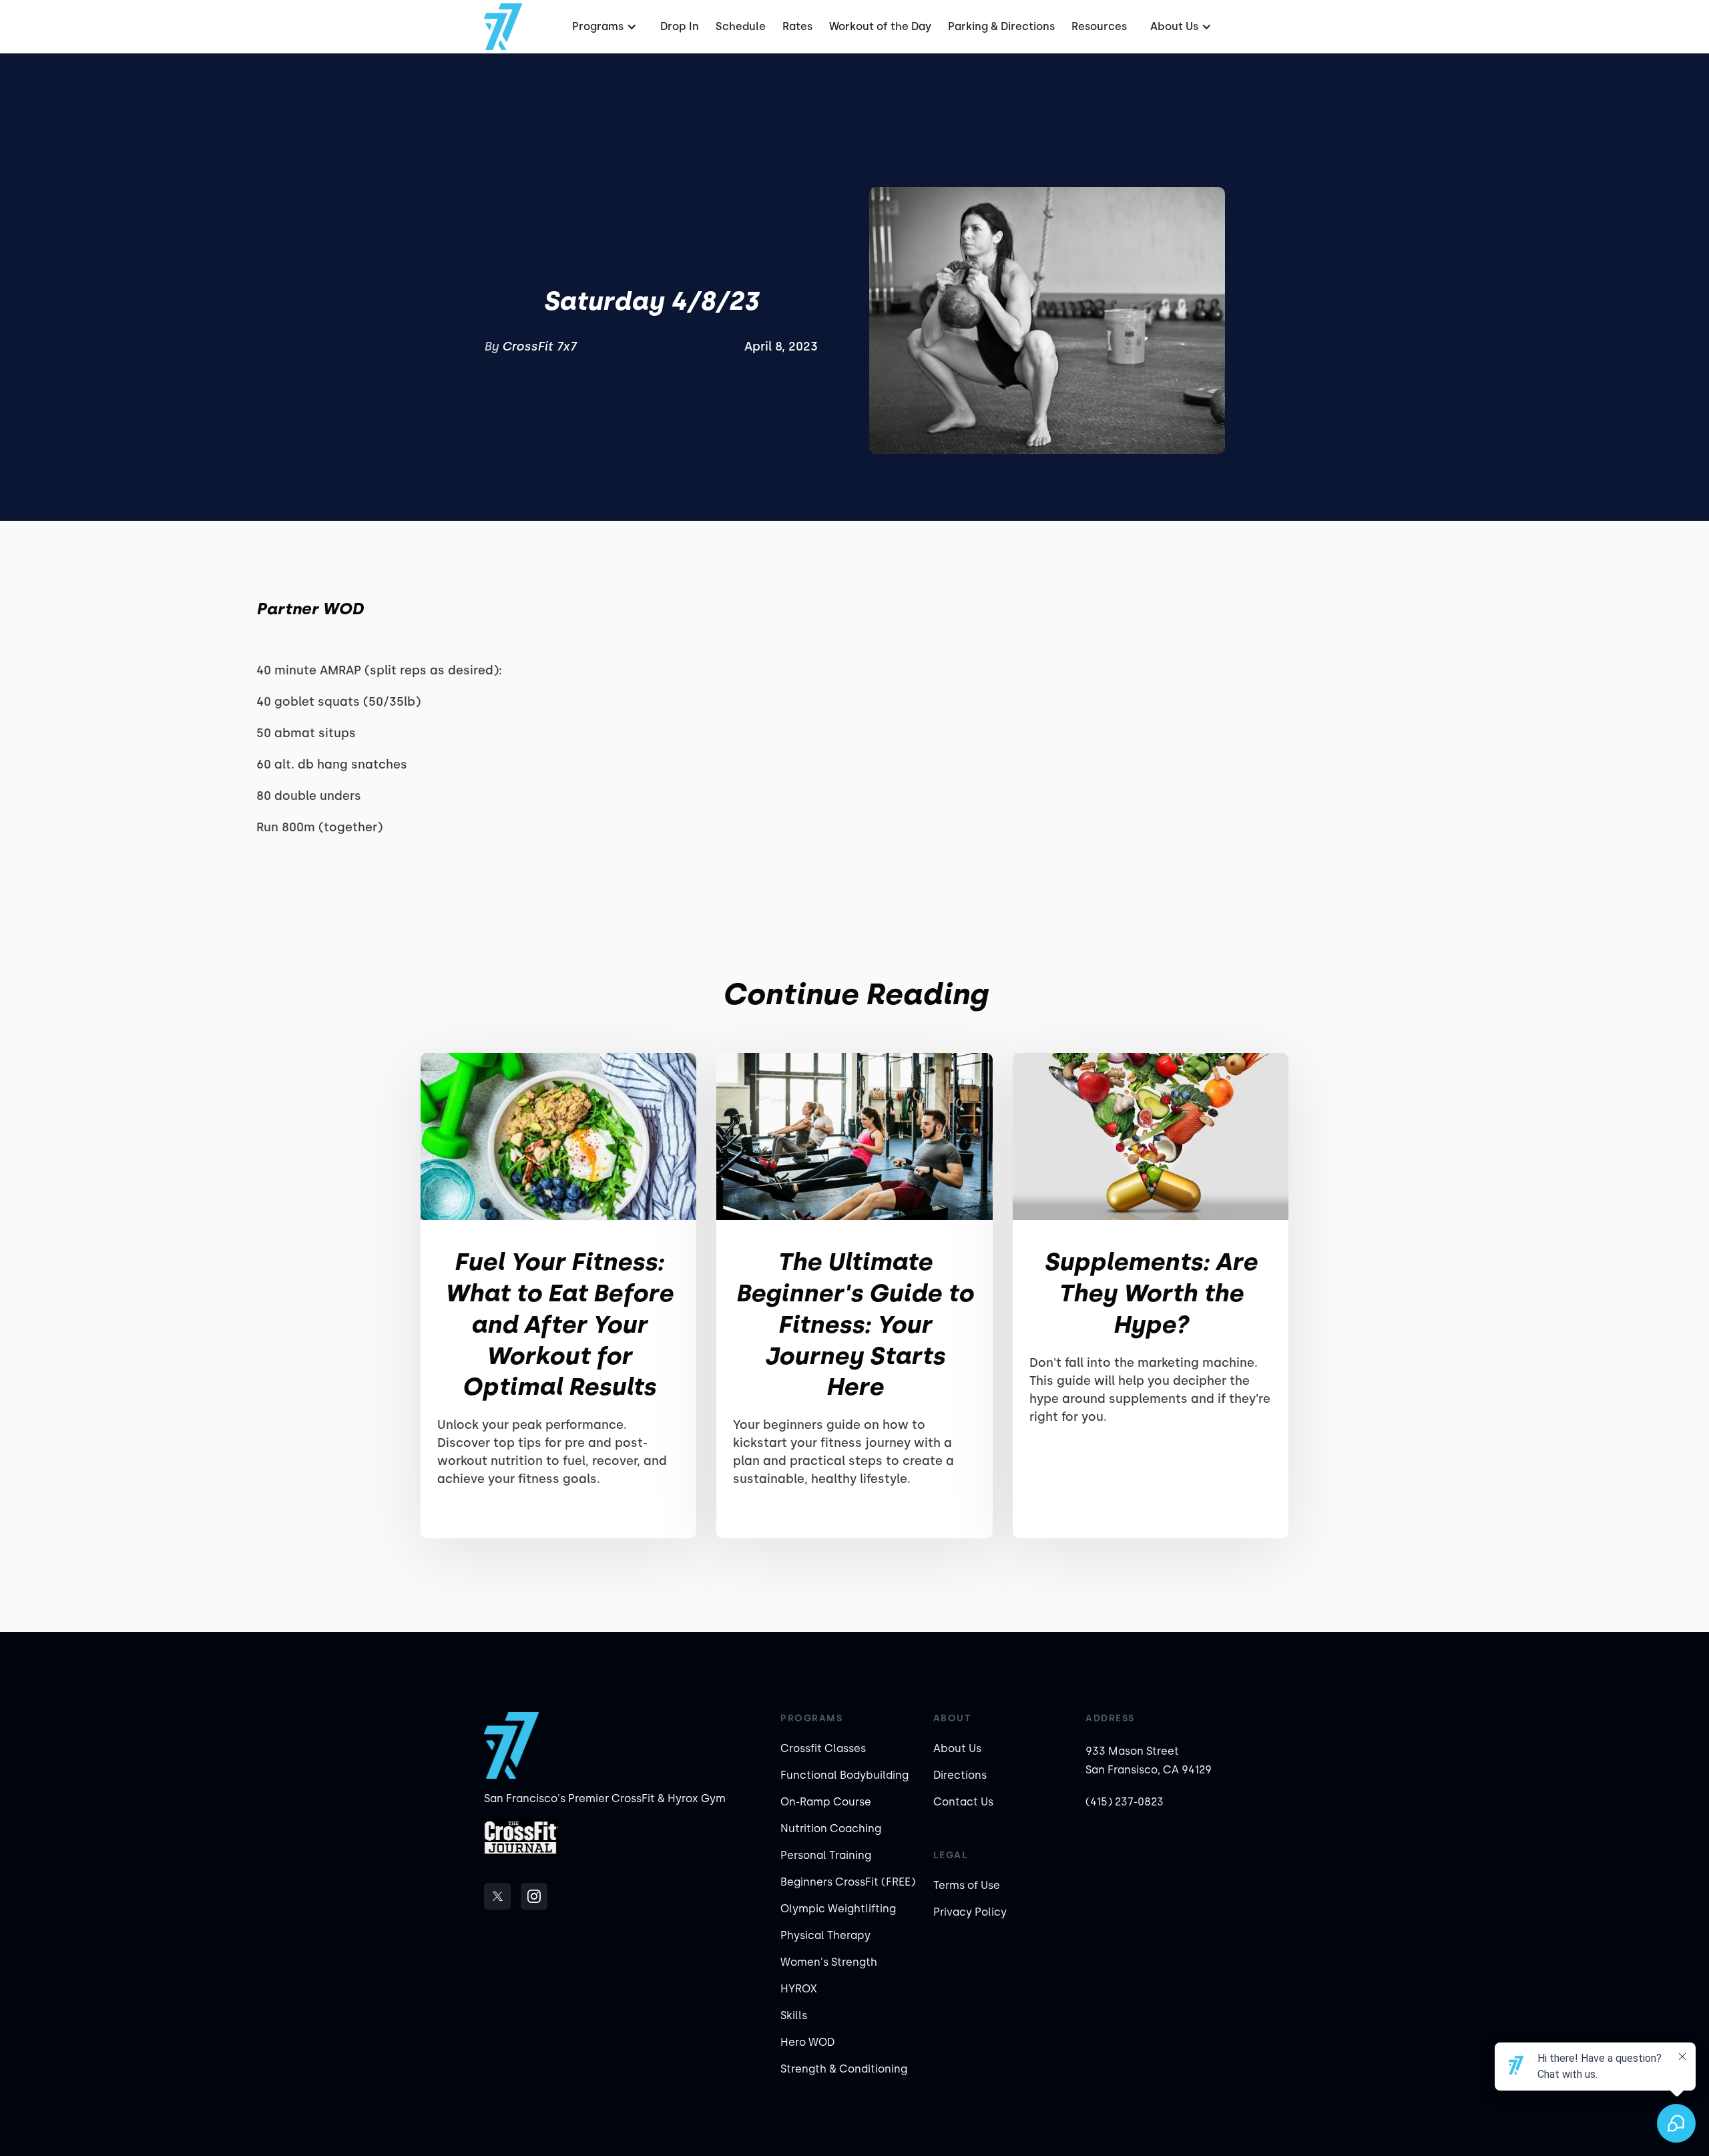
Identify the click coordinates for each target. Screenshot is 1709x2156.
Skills (794, 2015)
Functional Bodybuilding (844, 1775)
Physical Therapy (825, 1935)
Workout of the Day (880, 26)
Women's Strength (829, 1962)
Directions (960, 1775)
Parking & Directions (1001, 26)
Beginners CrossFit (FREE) (848, 1882)
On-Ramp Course (826, 1802)
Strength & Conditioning (844, 2069)
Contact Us (963, 1802)
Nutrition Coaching (831, 1828)
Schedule (741, 26)
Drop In (680, 26)
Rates (797, 26)
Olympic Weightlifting (838, 1909)
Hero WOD (807, 2042)
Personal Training (826, 1855)
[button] (603, 27)
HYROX (799, 1989)
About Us (957, 1748)
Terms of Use (967, 1885)
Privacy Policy (970, 1912)
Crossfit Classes (823, 1748)
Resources (1099, 26)
